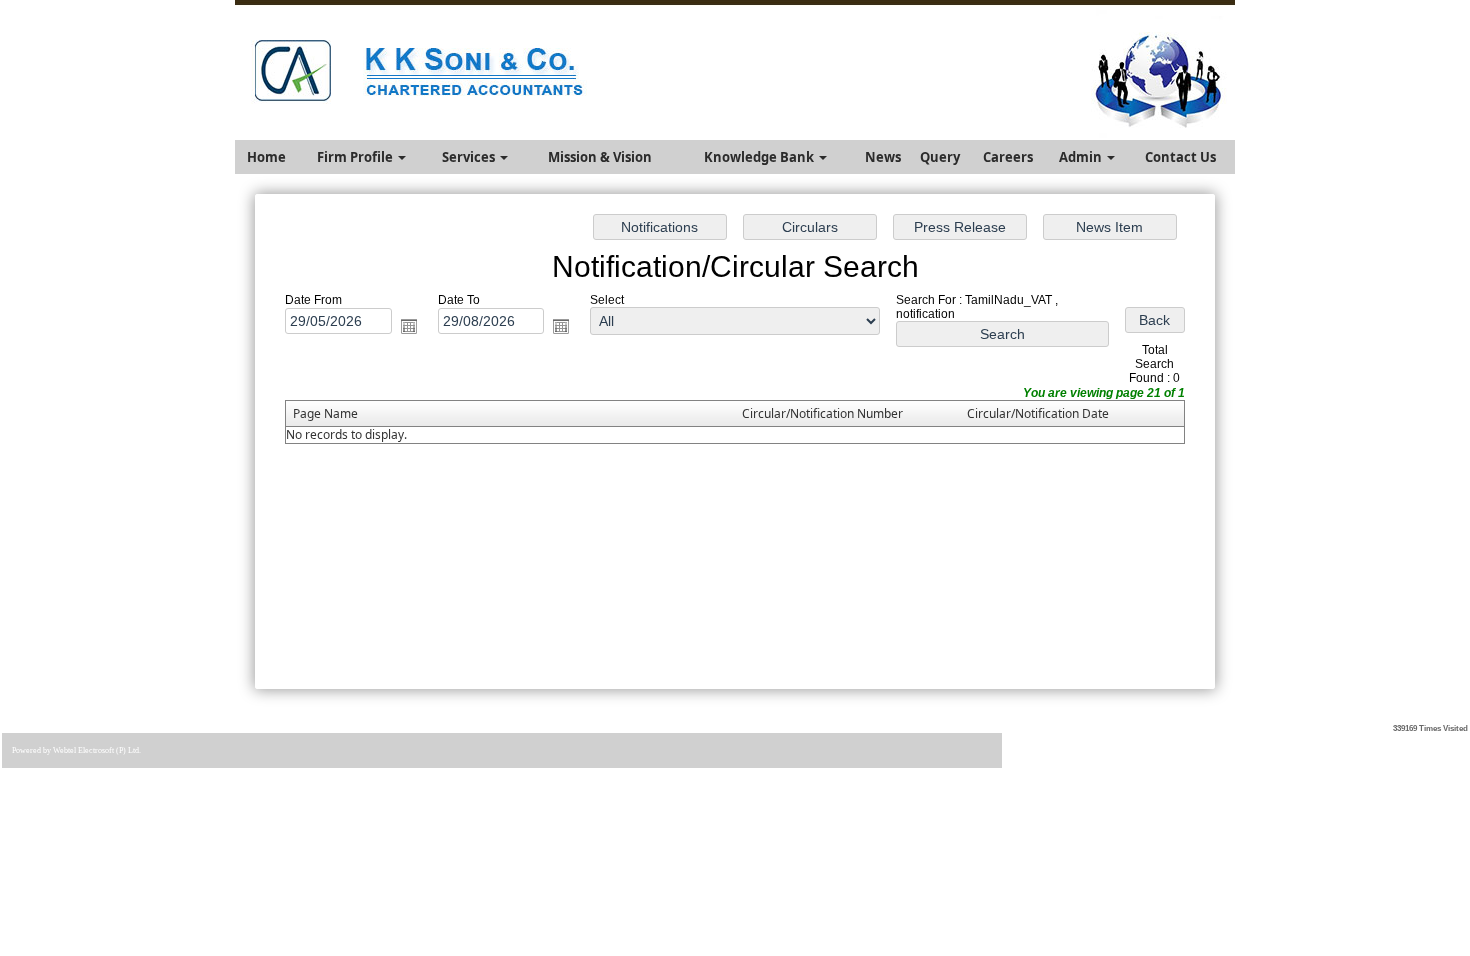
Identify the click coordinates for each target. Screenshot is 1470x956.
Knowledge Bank (760, 157)
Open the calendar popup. (409, 326)
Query (940, 157)
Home (266, 157)
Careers (1008, 157)
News (883, 157)
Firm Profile (356, 157)
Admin (1082, 157)
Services (470, 157)
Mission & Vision (600, 157)
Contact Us (1180, 157)
